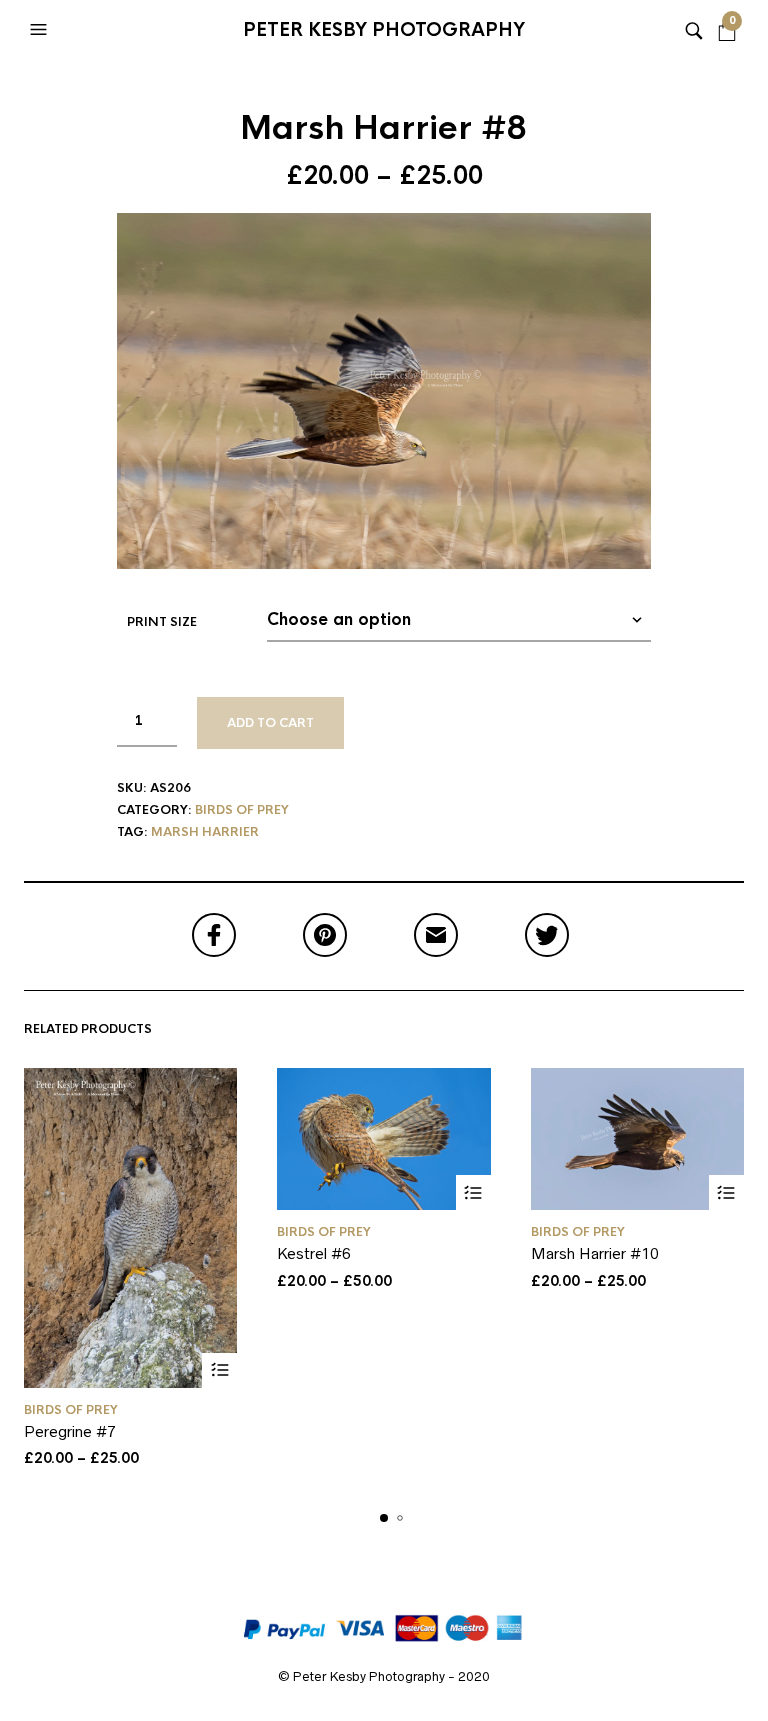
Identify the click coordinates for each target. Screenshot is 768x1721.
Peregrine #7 (70, 1431)
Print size (162, 622)
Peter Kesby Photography (384, 30)
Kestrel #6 (314, 1253)
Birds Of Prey (242, 810)
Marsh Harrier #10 (595, 1253)
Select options (219, 1370)
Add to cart (270, 723)
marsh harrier (205, 832)
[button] (41, 30)
